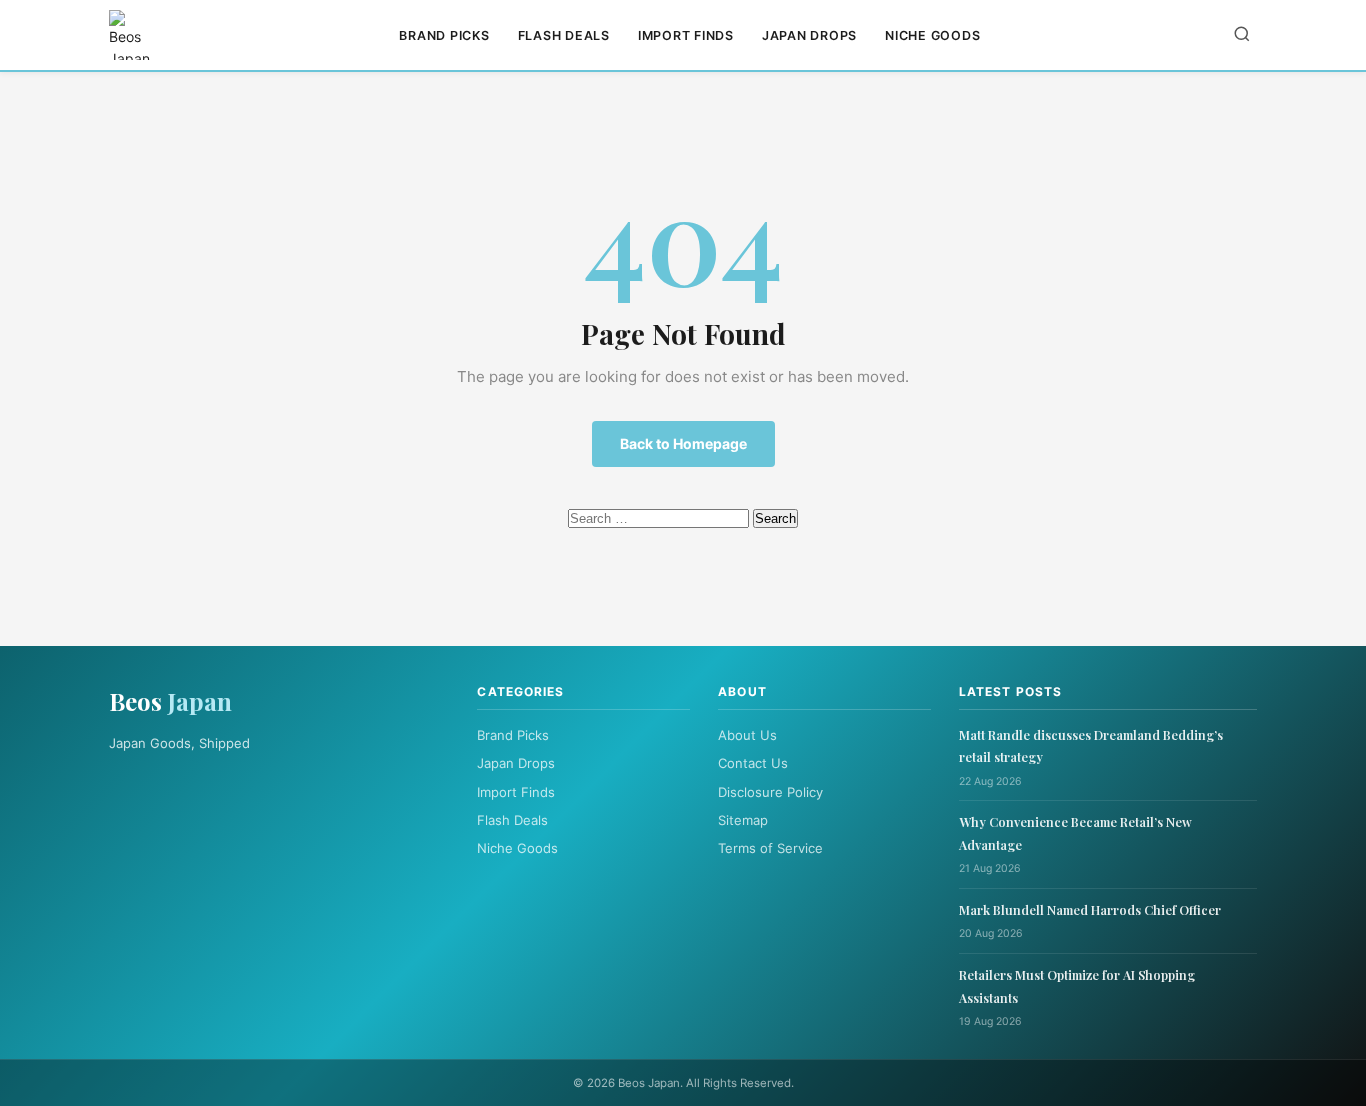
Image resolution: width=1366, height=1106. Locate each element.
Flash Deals (564, 35)
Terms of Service (770, 848)
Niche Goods (932, 35)
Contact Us (753, 763)
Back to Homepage (683, 443)
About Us (747, 735)
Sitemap (743, 820)
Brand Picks (444, 35)
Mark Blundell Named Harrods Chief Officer (1090, 909)
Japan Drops (809, 35)
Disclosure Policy (770, 792)
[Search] (1242, 35)
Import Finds (686, 35)
